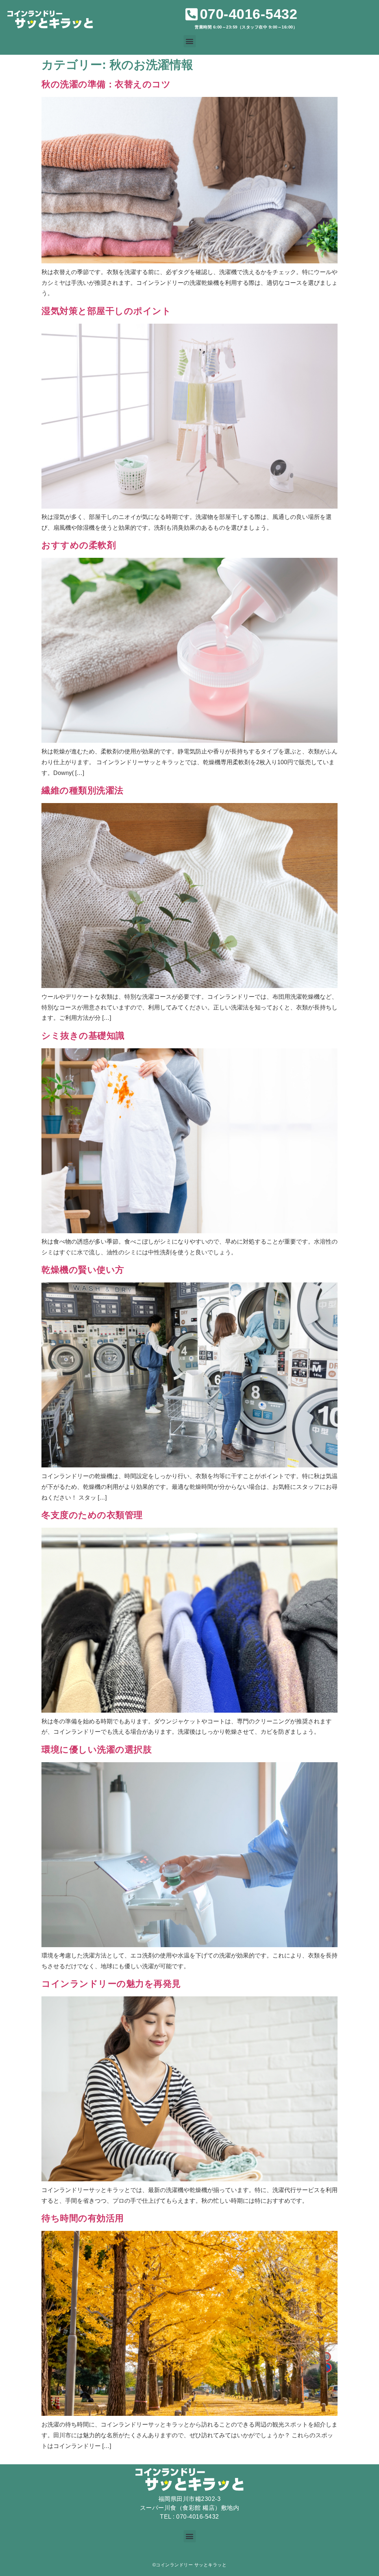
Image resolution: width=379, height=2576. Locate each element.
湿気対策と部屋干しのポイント (106, 311)
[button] (190, 41)
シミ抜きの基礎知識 (83, 1036)
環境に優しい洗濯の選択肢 (97, 1749)
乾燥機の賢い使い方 (83, 1270)
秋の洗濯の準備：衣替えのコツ (106, 84)
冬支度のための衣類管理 (92, 1515)
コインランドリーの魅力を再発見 (111, 1984)
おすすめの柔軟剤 (79, 545)
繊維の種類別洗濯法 (83, 790)
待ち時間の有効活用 (83, 2218)
